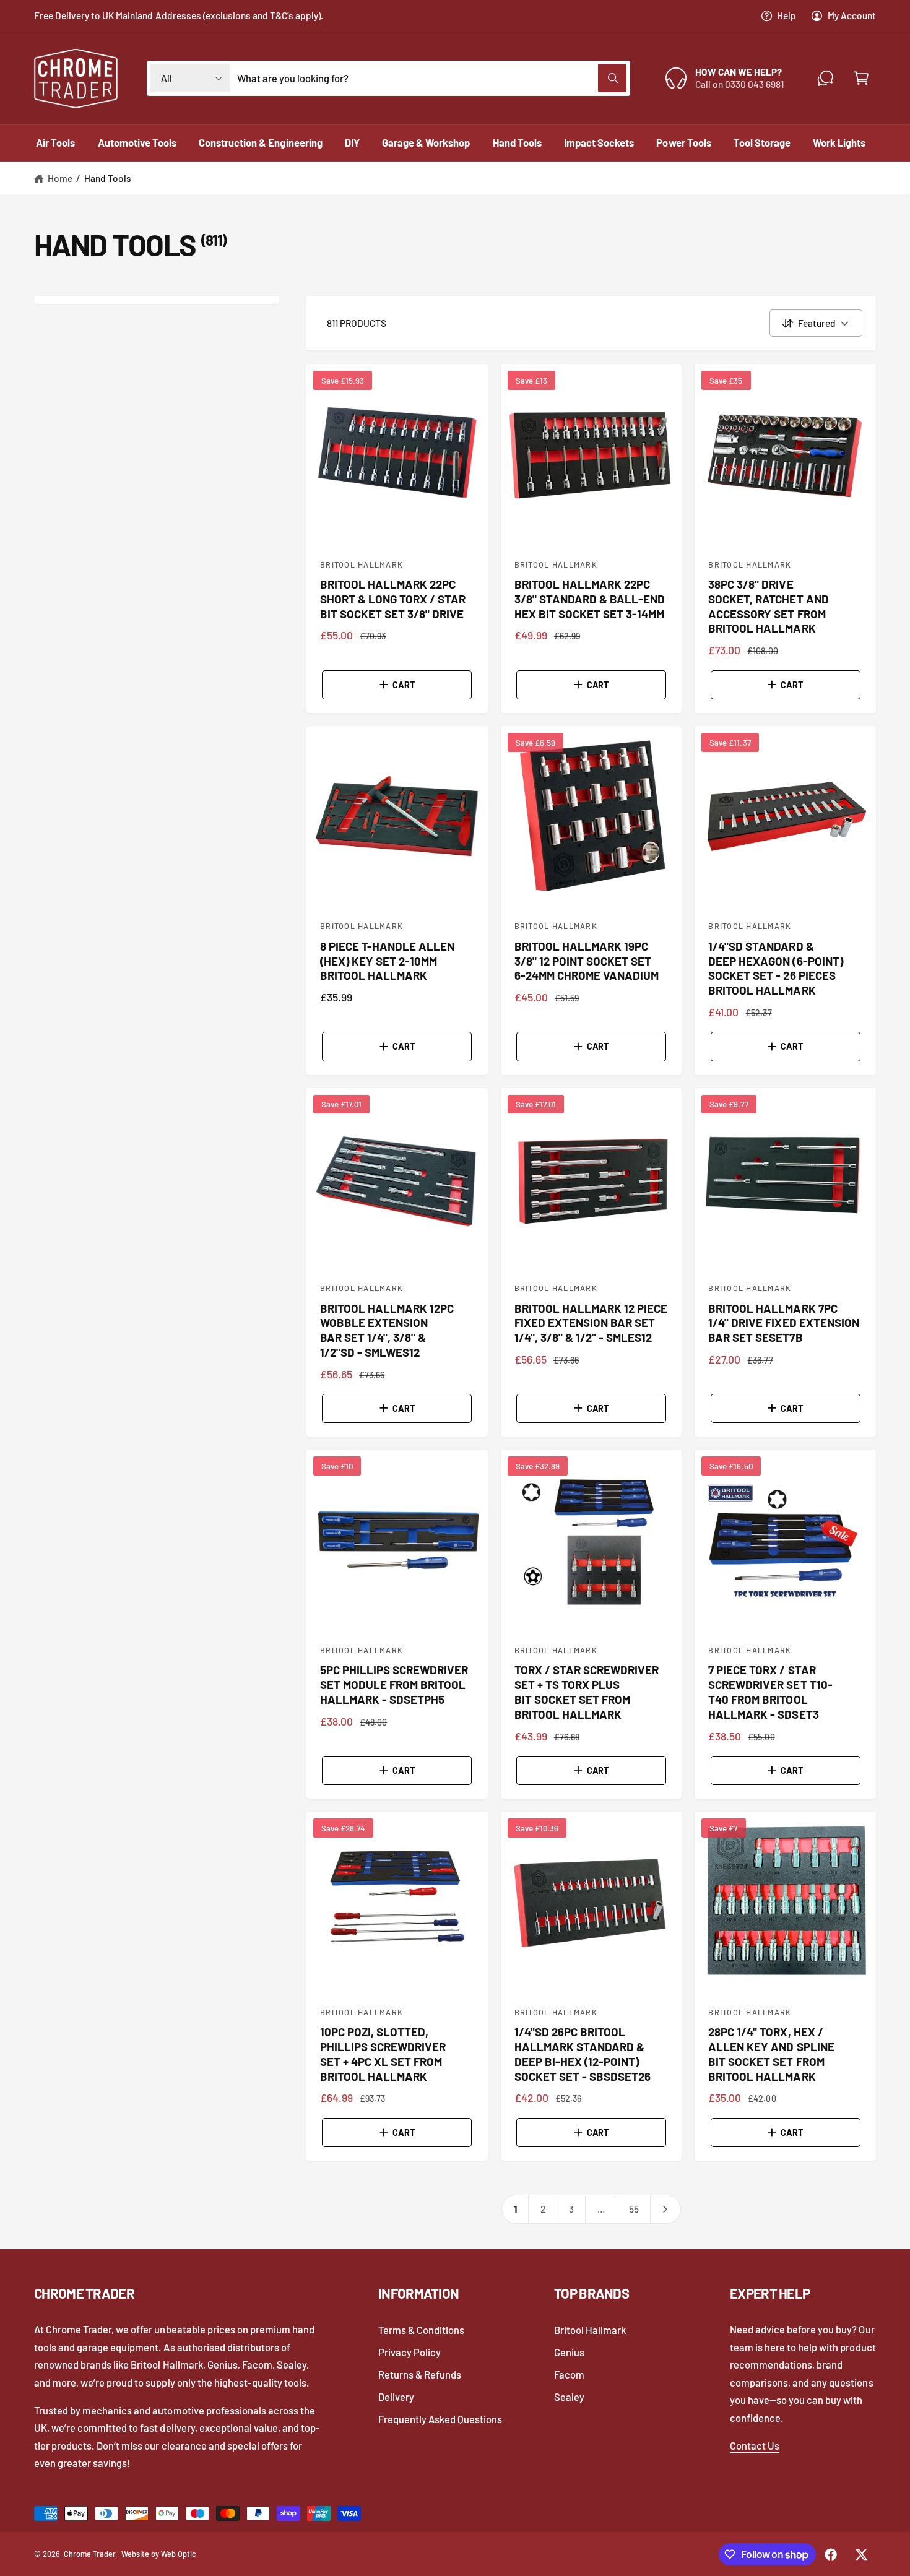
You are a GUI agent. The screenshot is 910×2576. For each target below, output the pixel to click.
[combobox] (432, 78)
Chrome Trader (90, 2554)
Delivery (396, 2397)
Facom (569, 2374)
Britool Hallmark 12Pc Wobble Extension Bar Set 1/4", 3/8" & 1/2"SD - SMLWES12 (387, 1330)
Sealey (569, 2397)
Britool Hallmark (590, 2330)
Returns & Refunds (420, 2374)
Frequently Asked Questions (440, 2419)
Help (786, 15)
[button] (861, 78)
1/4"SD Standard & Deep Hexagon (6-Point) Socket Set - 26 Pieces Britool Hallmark (775, 968)
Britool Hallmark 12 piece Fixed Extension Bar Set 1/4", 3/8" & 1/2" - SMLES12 (591, 1323)
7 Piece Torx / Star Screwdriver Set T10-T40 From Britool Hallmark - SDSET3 (770, 1692)
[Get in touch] (825, 78)
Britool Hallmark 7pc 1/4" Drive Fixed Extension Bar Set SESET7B (784, 1323)
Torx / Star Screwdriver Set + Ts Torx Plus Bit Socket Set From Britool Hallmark (587, 1692)
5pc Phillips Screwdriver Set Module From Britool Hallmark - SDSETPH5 (394, 1684)
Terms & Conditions (421, 2330)
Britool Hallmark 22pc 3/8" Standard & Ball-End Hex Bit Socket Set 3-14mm (590, 599)
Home (60, 178)
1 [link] (515, 2209)
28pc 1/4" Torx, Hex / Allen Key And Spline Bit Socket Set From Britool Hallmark (771, 2054)
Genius (569, 2352)
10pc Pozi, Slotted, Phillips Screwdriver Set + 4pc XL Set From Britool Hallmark (383, 2054)
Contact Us (755, 2445)
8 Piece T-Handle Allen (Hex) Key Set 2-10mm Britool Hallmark (387, 961)
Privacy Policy (409, 2352)
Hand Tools (108, 178)
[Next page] (666, 2209)
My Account (852, 15)
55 (634, 2209)
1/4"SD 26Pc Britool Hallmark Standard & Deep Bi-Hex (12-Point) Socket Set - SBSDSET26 (583, 2054)
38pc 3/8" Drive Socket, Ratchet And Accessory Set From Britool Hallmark (768, 606)
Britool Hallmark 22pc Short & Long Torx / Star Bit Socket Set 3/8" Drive (393, 599)
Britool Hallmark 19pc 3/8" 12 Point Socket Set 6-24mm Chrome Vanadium (587, 961)
